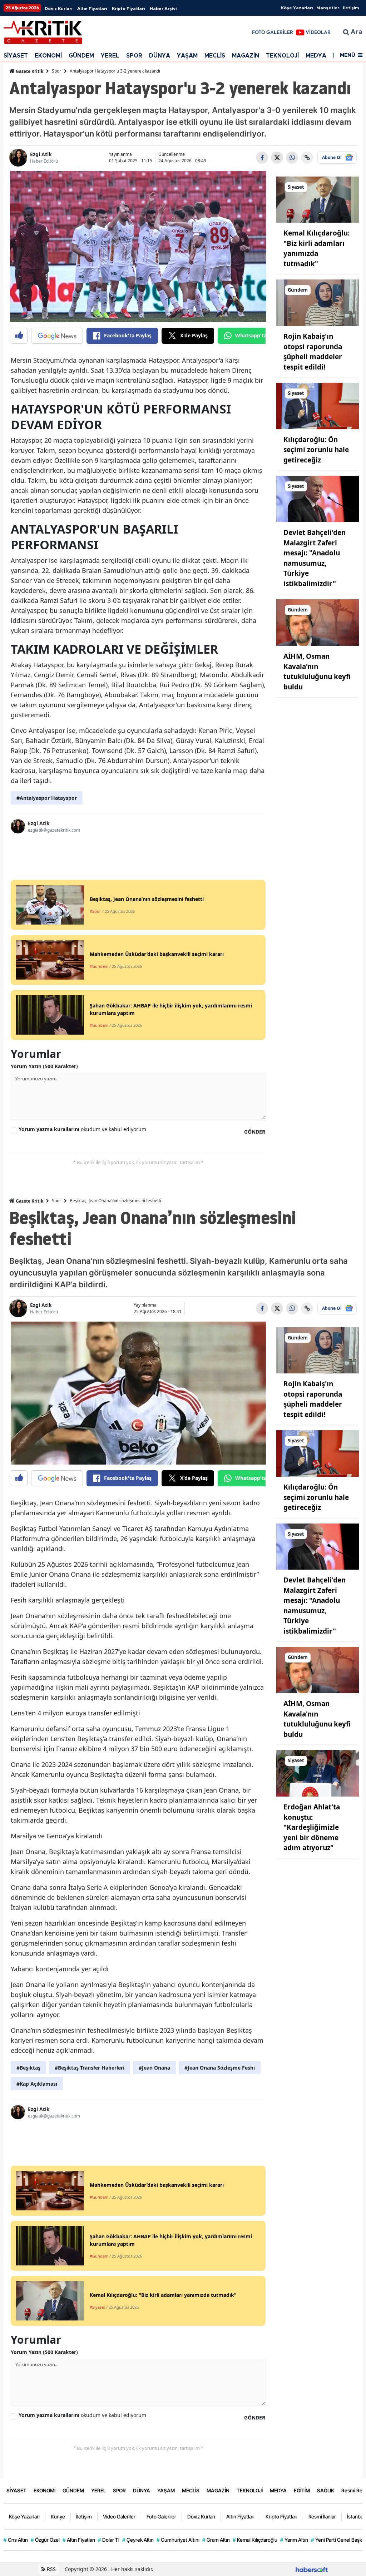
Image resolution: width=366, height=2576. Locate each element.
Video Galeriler (119, 2516)
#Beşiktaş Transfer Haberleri (90, 2068)
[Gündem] (318, 302)
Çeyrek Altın (138, 2540)
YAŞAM (187, 56)
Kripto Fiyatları (128, 9)
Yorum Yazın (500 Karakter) (44, 1066)
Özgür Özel (45, 2540)
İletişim (351, 8)
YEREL (110, 56)
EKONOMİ (48, 56)
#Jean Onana (154, 2068)
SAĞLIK (326, 2490)
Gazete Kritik (29, 71)
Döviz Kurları (58, 9)
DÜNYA (160, 56)
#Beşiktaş (28, 2068)
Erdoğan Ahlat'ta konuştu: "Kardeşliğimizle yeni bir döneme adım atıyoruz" (312, 1827)
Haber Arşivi (163, 9)
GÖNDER (255, 1132)
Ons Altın (16, 2540)
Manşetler (328, 8)
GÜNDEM (81, 56)
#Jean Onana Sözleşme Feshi (220, 2068)
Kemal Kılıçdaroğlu (255, 2540)
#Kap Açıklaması (37, 2084)
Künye (58, 2516)
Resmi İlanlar (322, 2516)
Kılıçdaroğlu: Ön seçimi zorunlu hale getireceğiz (316, 450)
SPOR (134, 56)
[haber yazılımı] (312, 2569)
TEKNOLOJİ (282, 56)
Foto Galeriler (161, 2516)
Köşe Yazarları (297, 8)
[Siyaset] (318, 199)
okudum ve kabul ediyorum (82, 1129)
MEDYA (316, 56)
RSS (51, 2569)
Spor (56, 71)
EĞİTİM (302, 2490)
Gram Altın (216, 2540)
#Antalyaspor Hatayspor (47, 798)
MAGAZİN (246, 56)
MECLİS (215, 56)
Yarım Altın (294, 2540)
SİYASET (16, 56)
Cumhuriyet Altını (178, 2540)
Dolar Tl (109, 2540)
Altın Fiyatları (92, 9)
